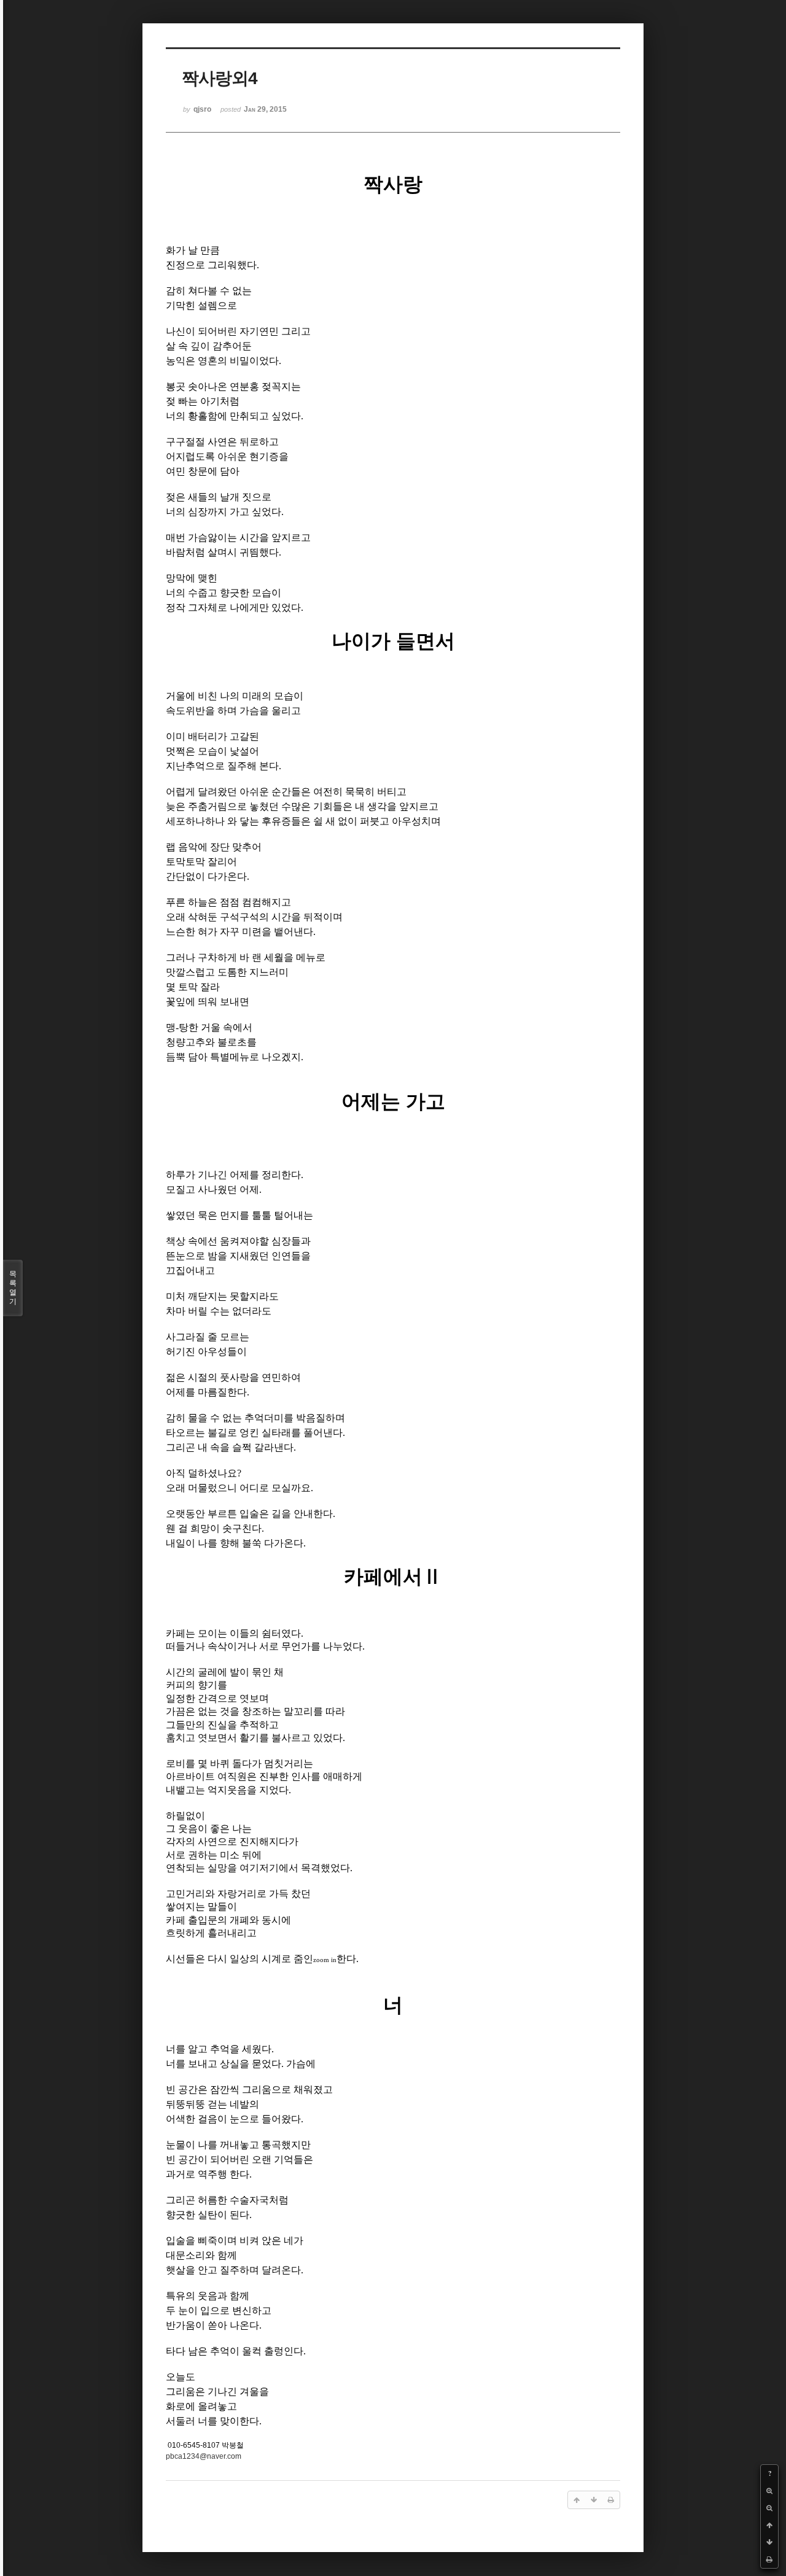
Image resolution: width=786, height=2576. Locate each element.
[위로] (769, 2525)
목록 (13, 1288)
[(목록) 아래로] (769, 2542)
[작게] (769, 2508)
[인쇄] (769, 2559)
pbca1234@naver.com (204, 2456)
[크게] (769, 2491)
